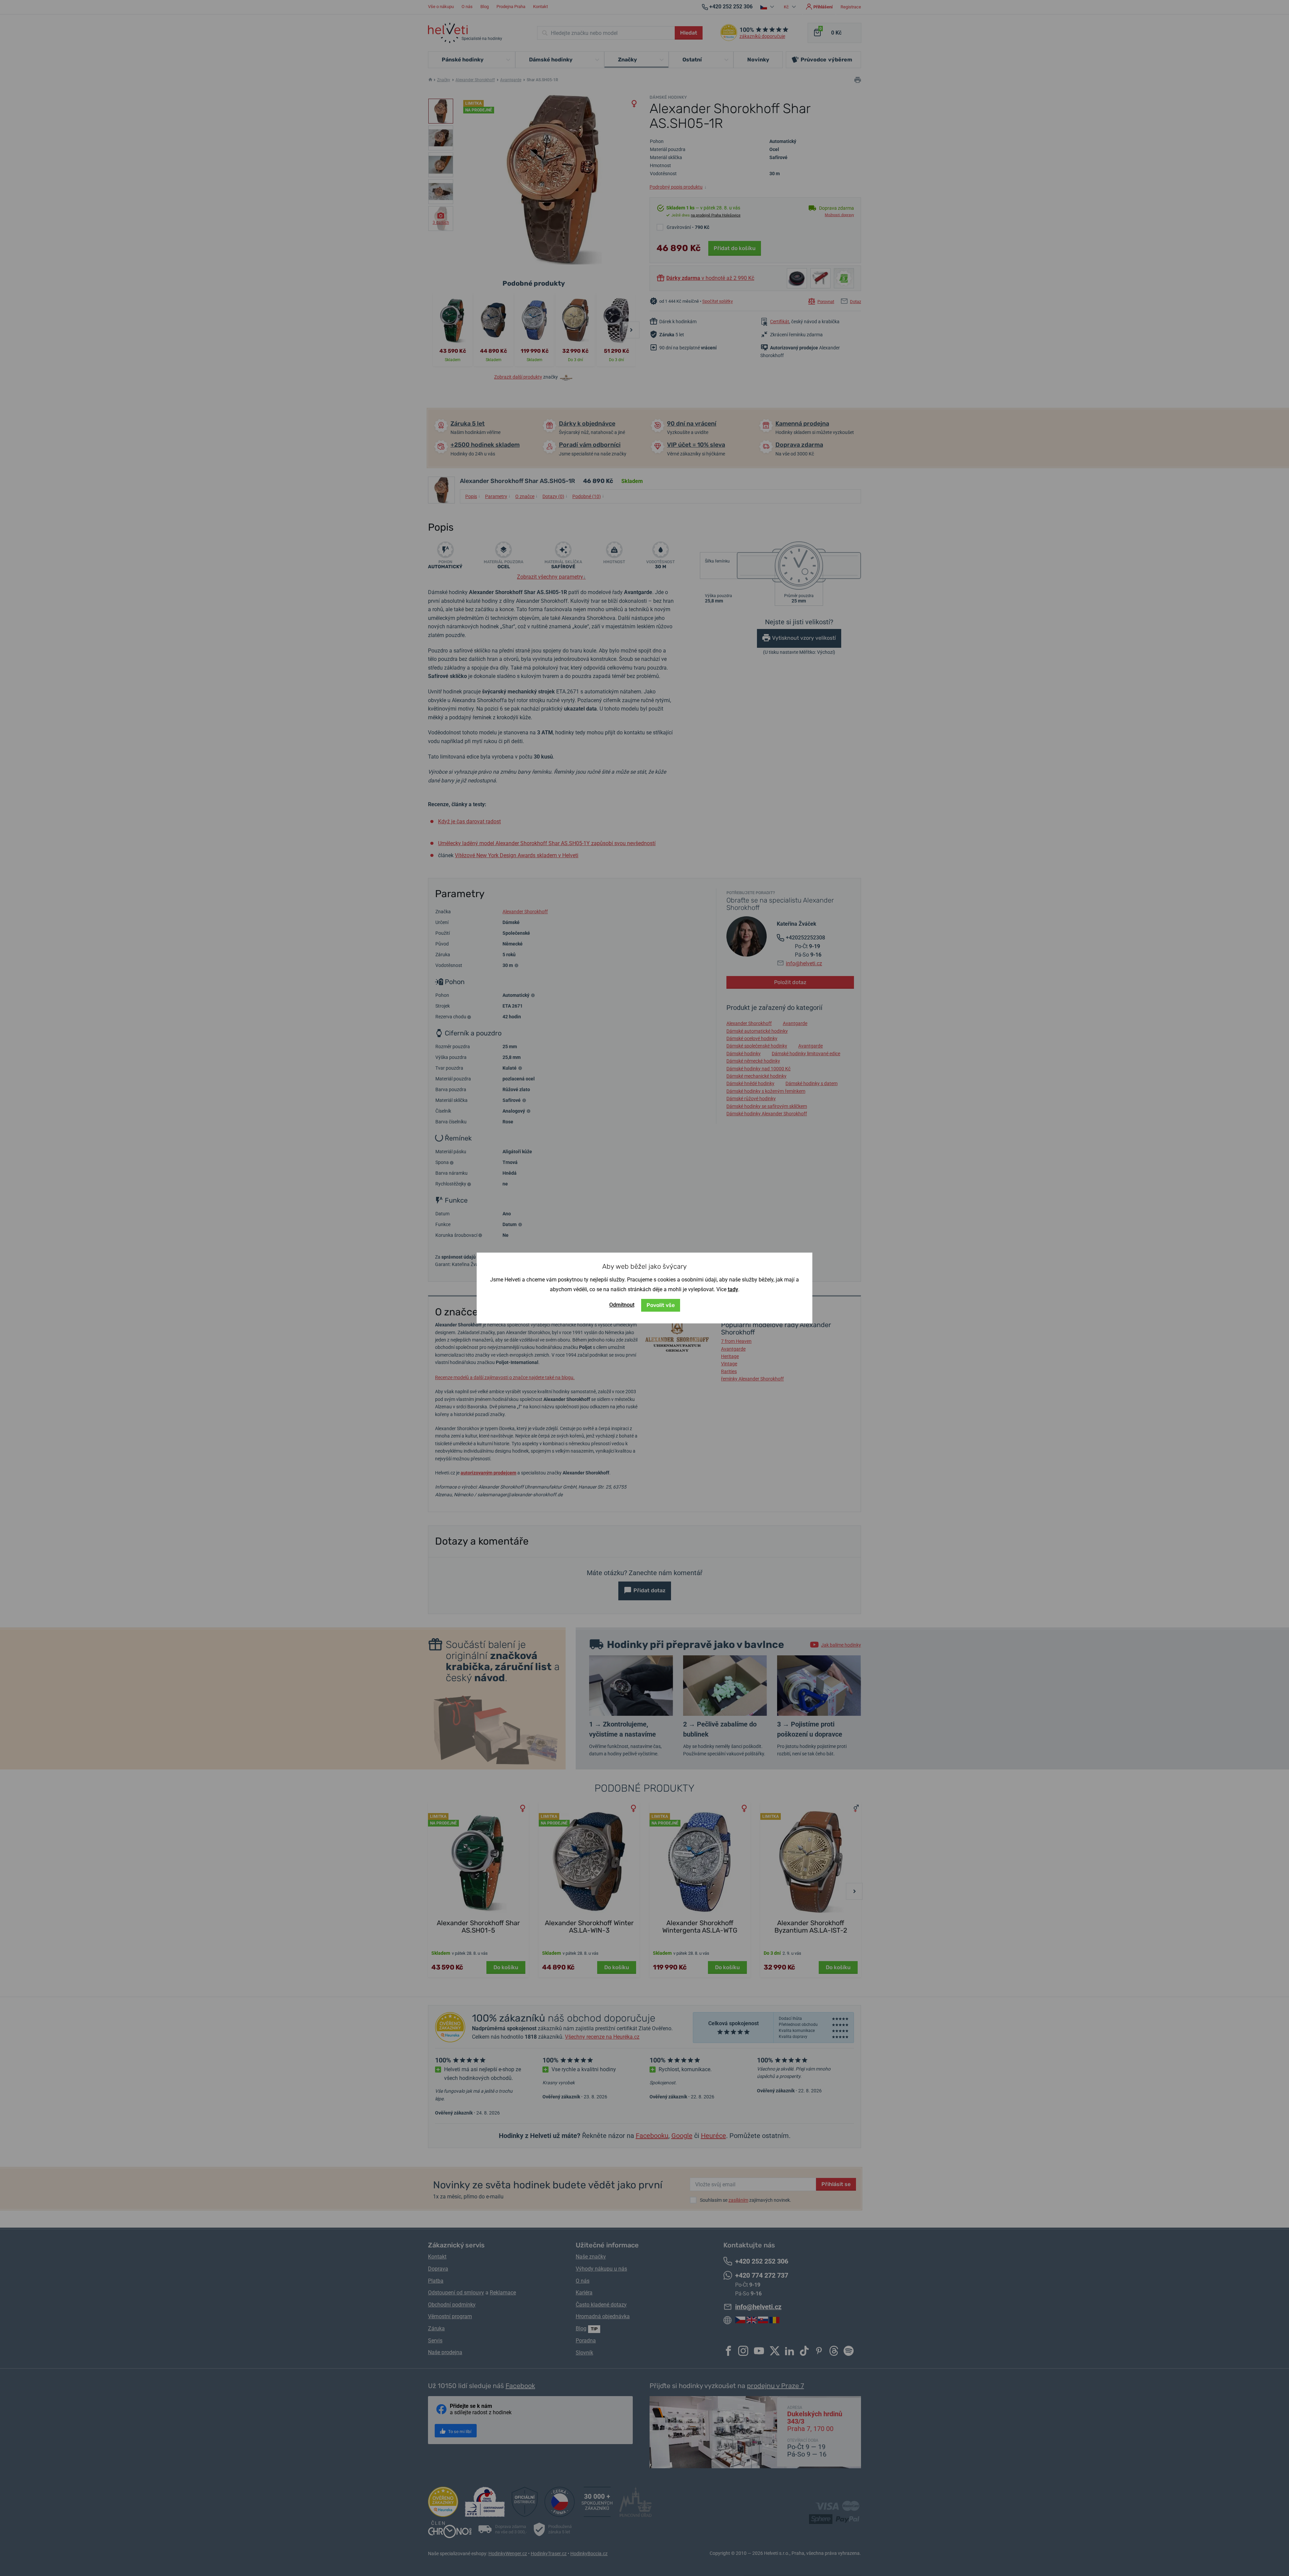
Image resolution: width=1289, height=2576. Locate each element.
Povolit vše (661, 1305)
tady (733, 1289)
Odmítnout (622, 1305)
